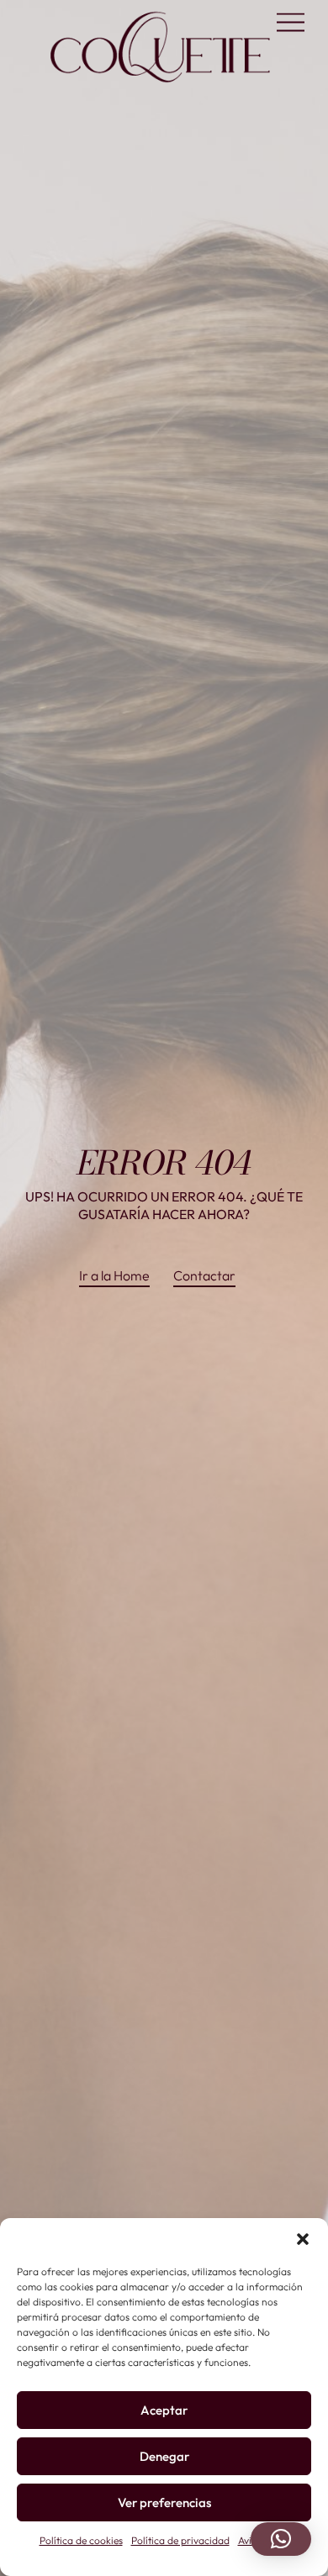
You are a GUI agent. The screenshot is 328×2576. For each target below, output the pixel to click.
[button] (303, 2239)
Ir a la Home (114, 1275)
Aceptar (164, 2410)
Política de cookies (81, 2540)
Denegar (164, 2456)
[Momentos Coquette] (160, 82)
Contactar (204, 1275)
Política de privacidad (180, 2540)
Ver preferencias (164, 2502)
